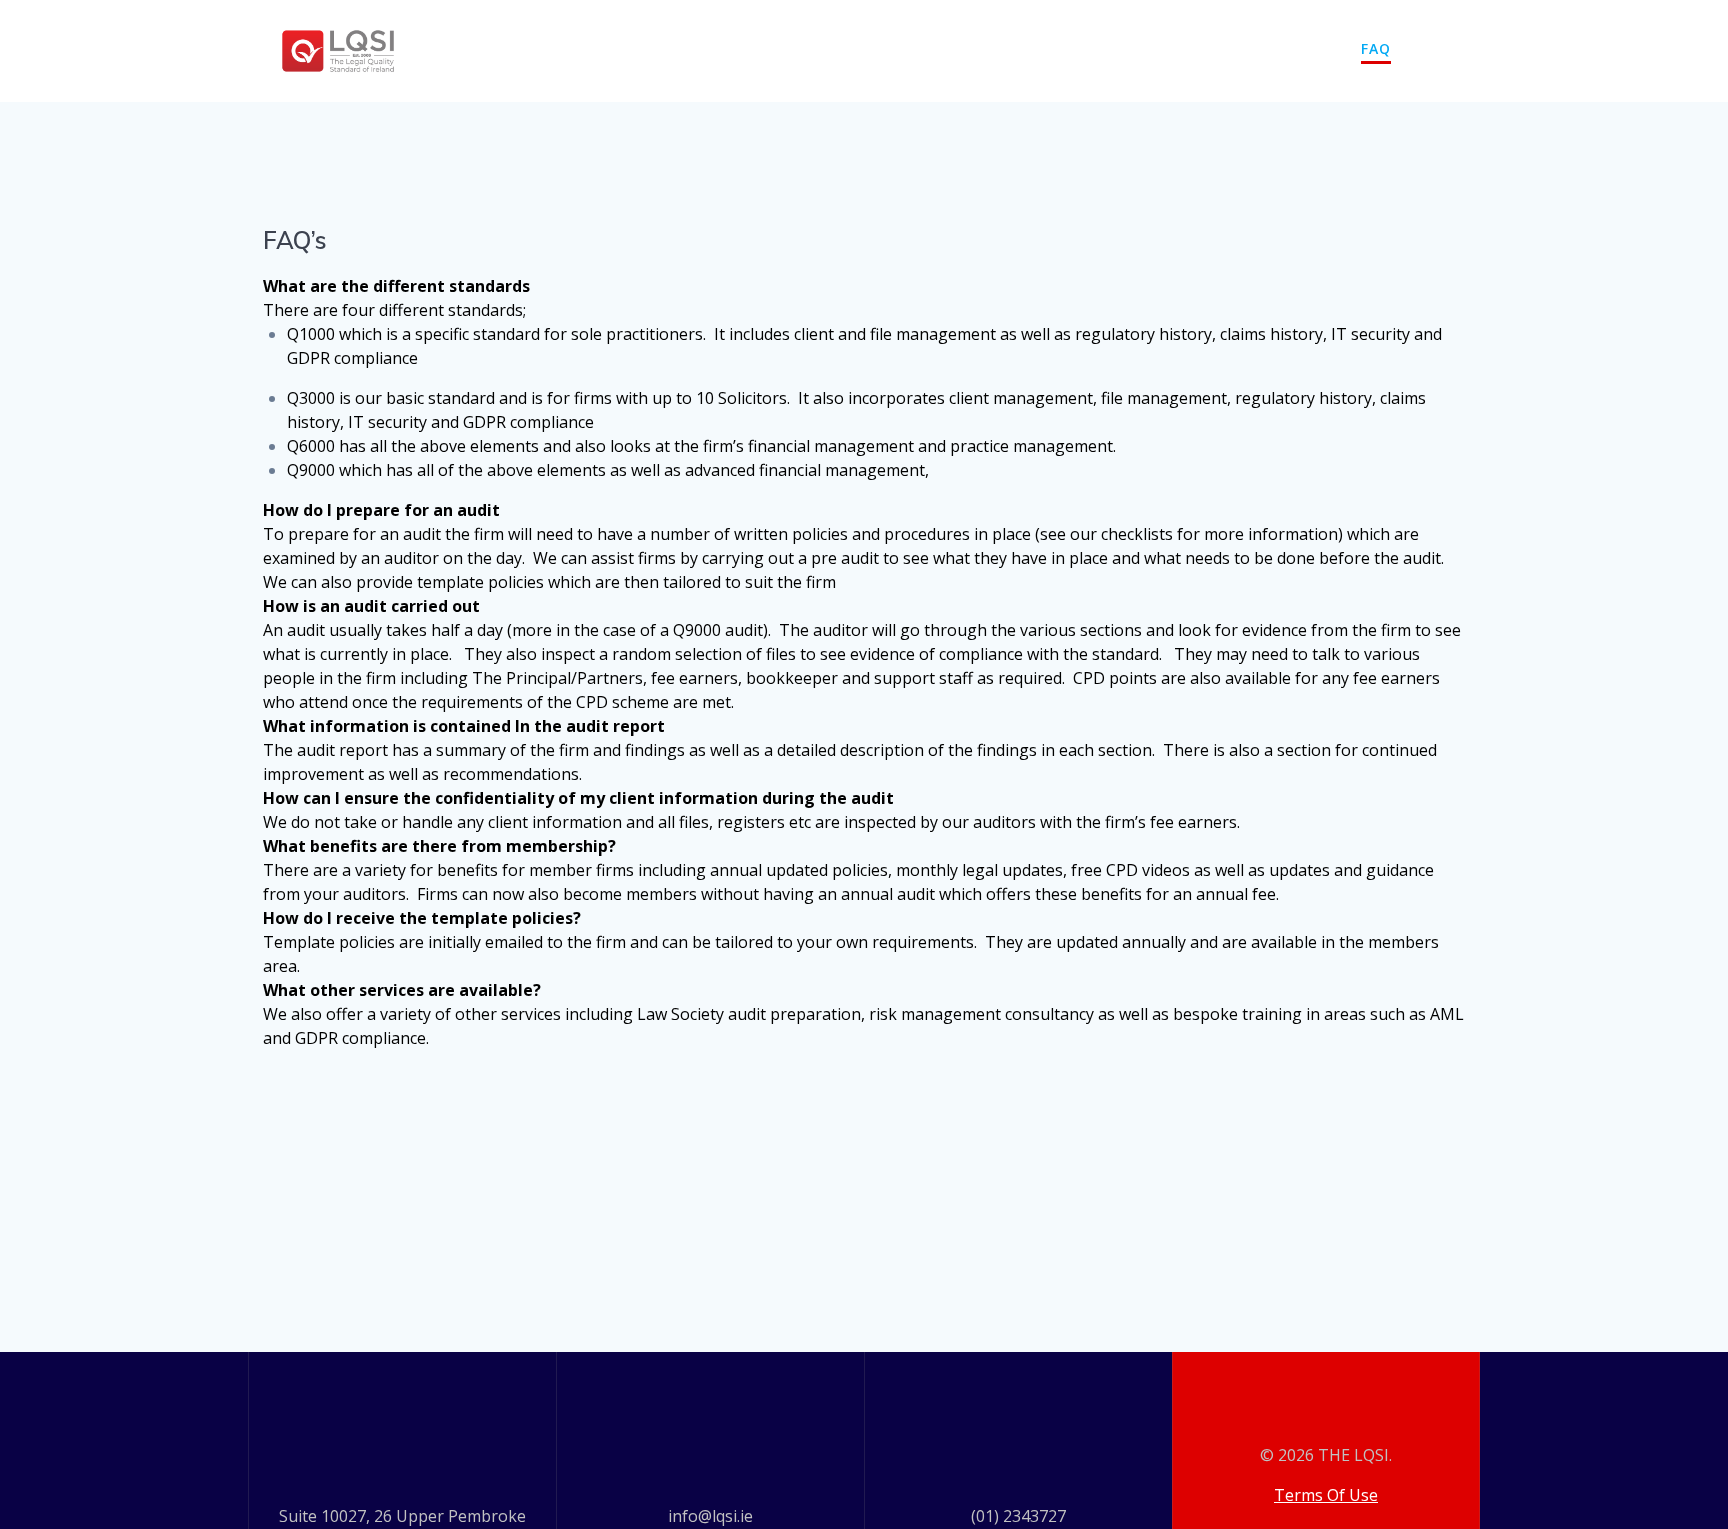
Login (1442, 48)
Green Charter (1120, 48)
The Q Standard (943, 48)
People (731, 48)
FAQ (1376, 48)
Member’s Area (1272, 48)
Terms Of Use (1326, 1495)
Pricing (817, 48)
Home (652, 48)
